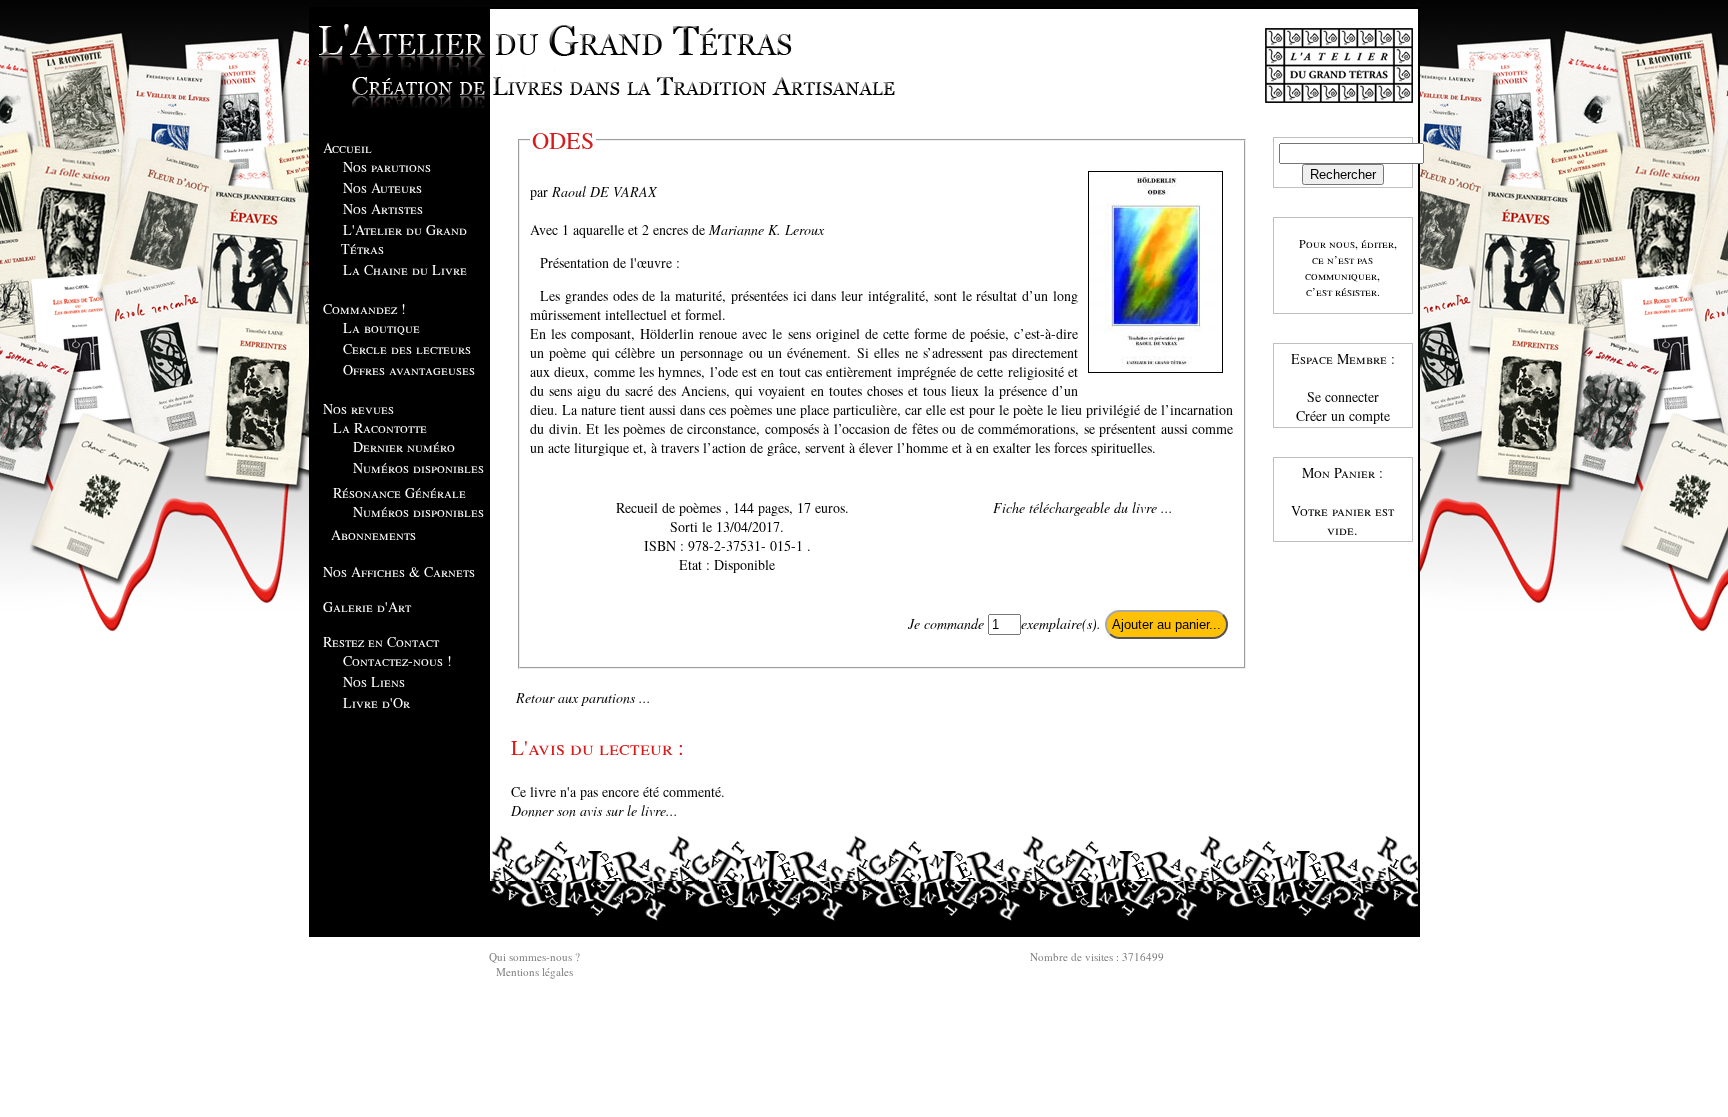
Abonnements (373, 534)
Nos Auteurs (382, 187)
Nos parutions (387, 166)
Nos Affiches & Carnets (399, 571)
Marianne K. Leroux (766, 229)
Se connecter (1343, 396)
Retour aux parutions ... (583, 697)
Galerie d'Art (367, 606)
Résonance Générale (399, 492)
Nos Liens (374, 681)
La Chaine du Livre (405, 269)
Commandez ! (364, 308)
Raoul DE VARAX (604, 191)
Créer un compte (1343, 415)
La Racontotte (380, 427)
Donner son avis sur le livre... (594, 810)
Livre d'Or (376, 702)
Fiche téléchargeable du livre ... (1083, 507)
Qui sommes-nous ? (534, 956)
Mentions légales (534, 971)
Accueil (347, 147)
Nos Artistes (383, 208)
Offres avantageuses (409, 369)
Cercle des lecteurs (407, 348)
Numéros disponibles (418, 467)
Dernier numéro (404, 446)
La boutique (381, 327)
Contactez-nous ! (397, 660)
